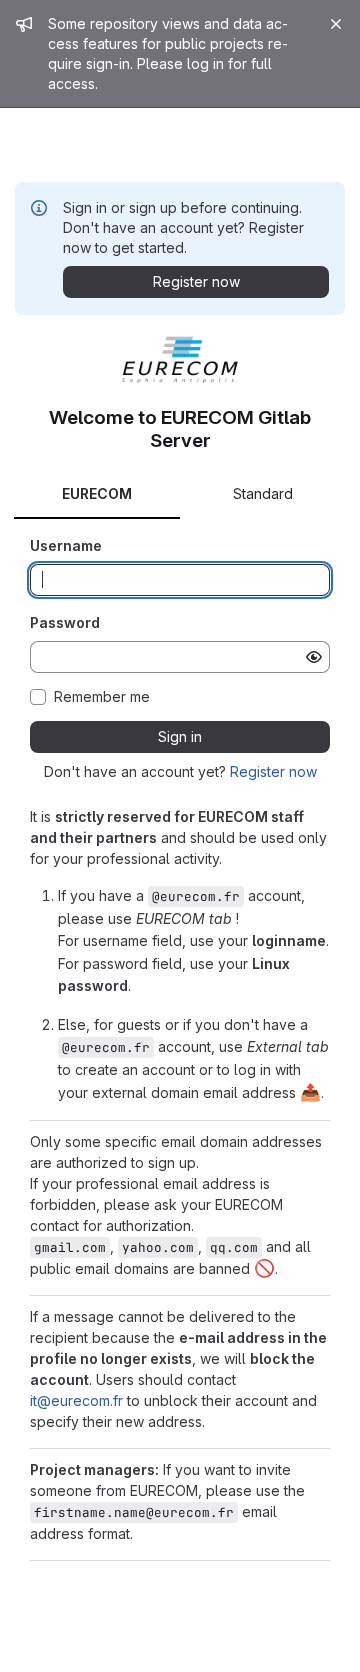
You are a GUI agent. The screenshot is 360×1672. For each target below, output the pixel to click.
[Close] (336, 24)
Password (65, 622)
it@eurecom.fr (76, 1400)
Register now (273, 771)
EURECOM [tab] (97, 493)
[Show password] (314, 657)
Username (66, 545)
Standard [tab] (263, 493)
